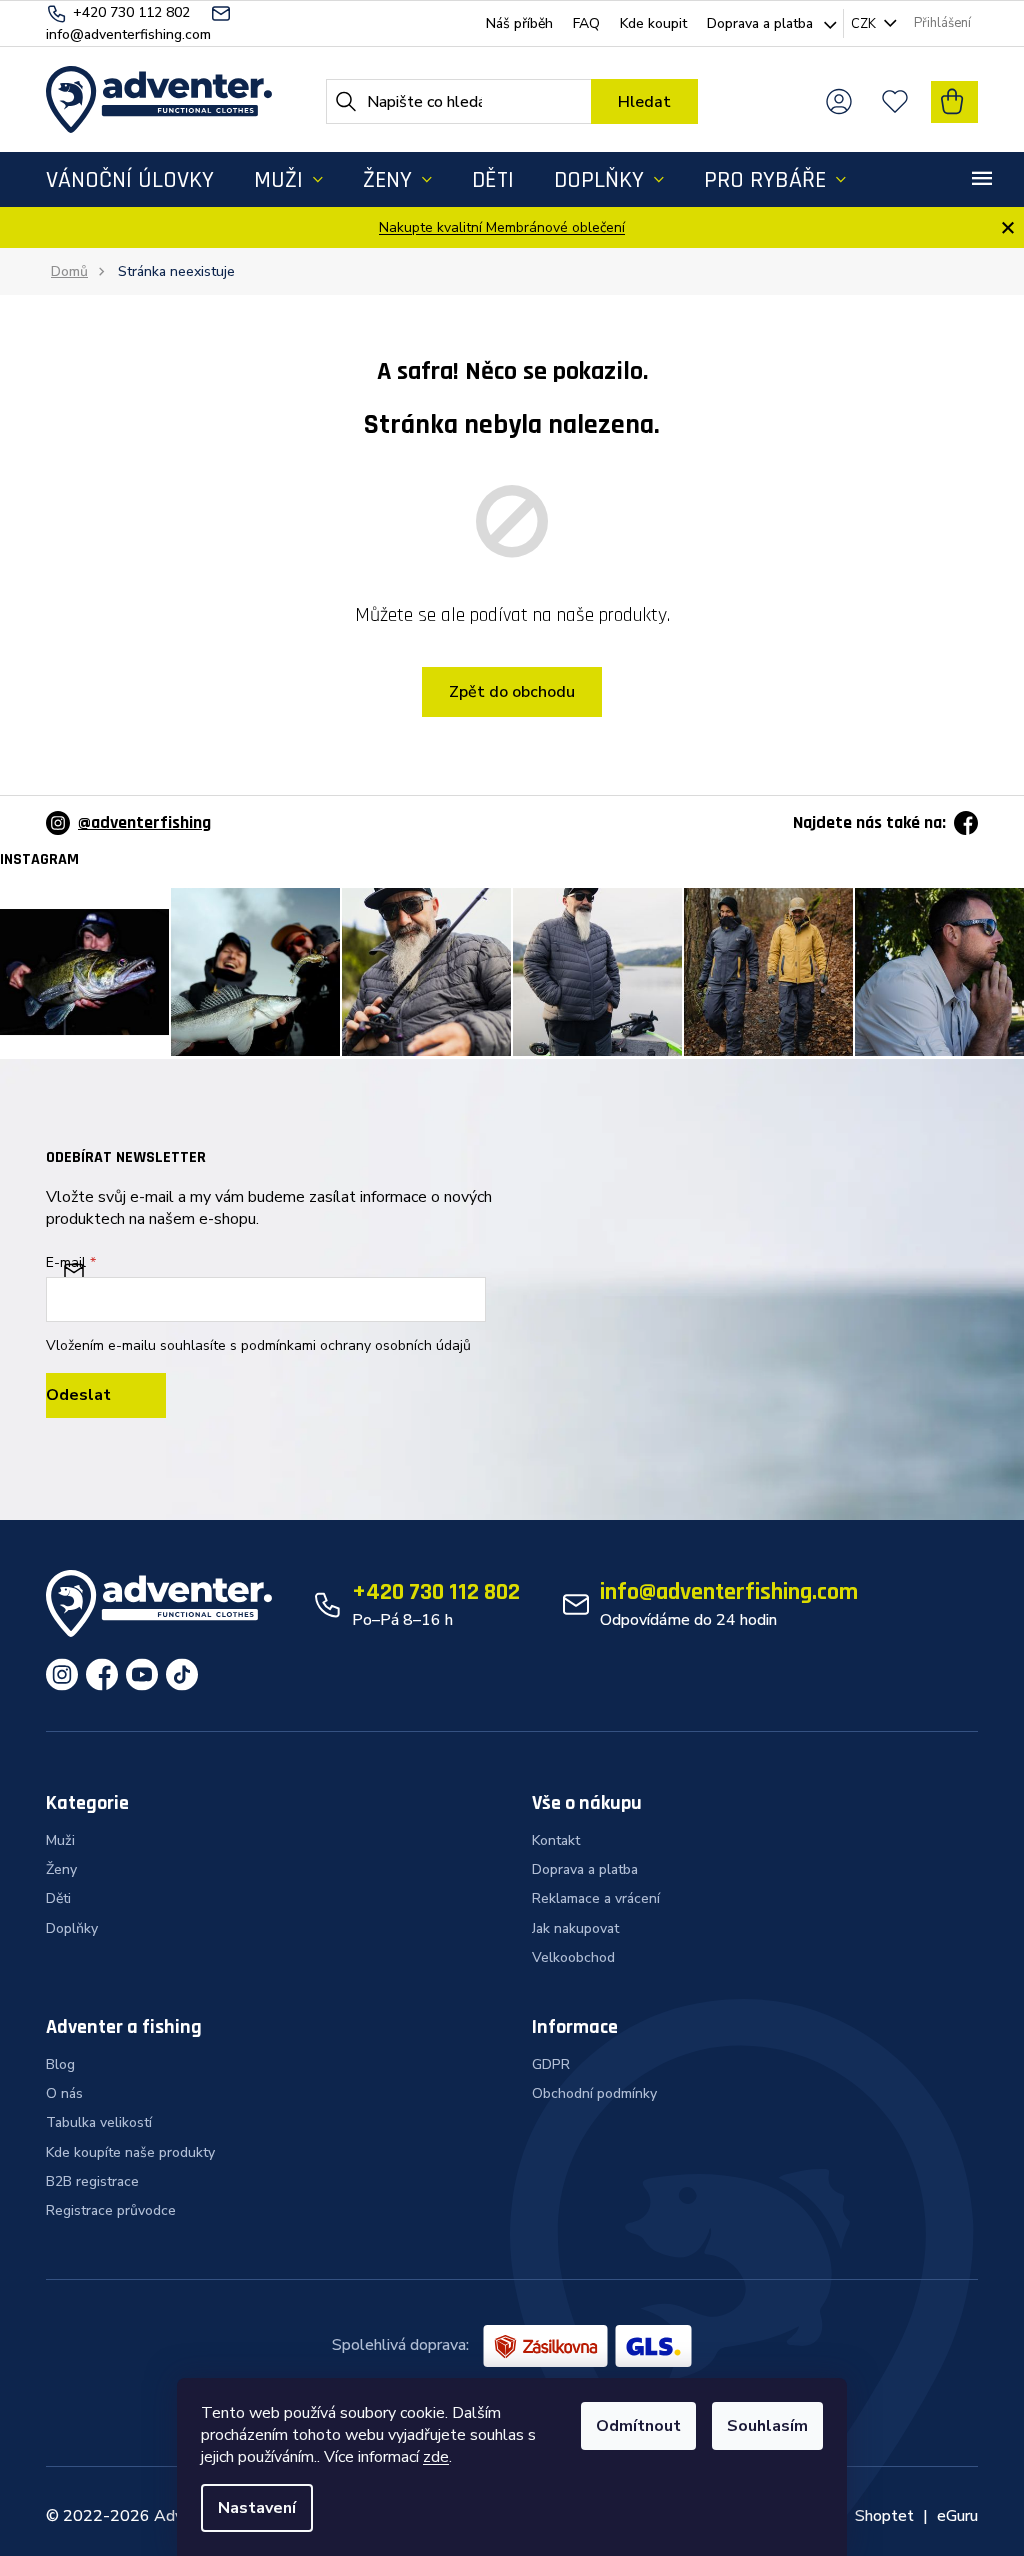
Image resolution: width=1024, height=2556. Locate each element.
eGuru (957, 2516)
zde (436, 2457)
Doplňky (72, 1928)
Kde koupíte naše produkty (130, 2152)
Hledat (644, 102)
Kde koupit (653, 23)
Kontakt (556, 1840)
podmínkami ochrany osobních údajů (356, 1345)
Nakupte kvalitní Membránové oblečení (502, 227)
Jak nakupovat (575, 1928)
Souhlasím (767, 2426)
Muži (60, 1840)
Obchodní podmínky (594, 2093)
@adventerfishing (144, 822)
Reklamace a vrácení (596, 1898)
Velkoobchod (573, 1957)
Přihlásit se (106, 1395)
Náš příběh (519, 23)
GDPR (551, 2064)
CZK (865, 24)
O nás (64, 2093)
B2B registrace (92, 2181)
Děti (58, 1898)
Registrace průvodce (111, 2210)
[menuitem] (130, 179)
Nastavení (257, 2508)
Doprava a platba (760, 23)
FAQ (586, 23)
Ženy (61, 1869)
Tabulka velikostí (99, 2122)
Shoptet (884, 2516)
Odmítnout (638, 2426)
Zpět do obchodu (512, 692)
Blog (60, 2064)
